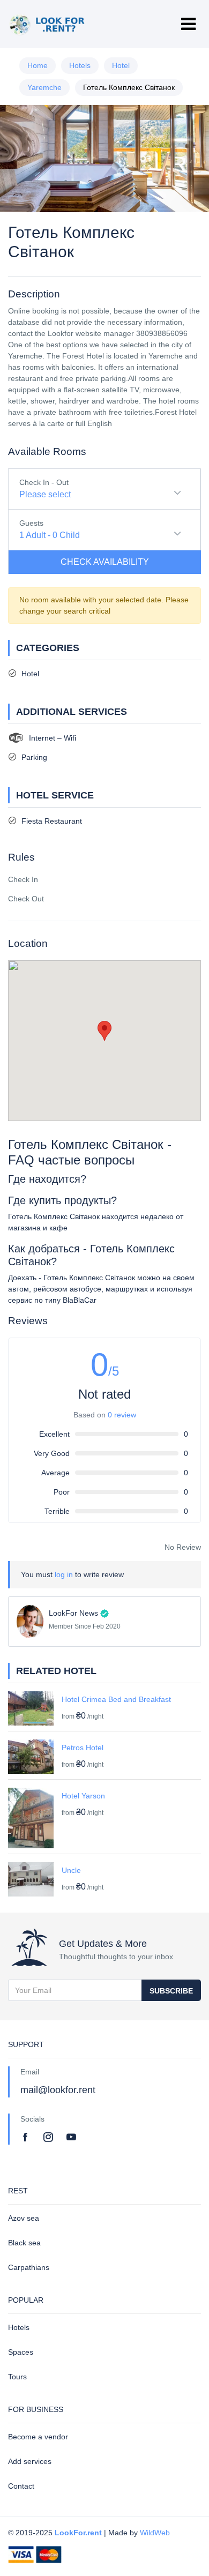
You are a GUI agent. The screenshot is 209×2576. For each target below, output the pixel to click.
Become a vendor (38, 2437)
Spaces (21, 2352)
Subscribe (171, 1991)
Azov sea (24, 2218)
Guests (31, 523)
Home (38, 65)
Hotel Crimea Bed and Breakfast (116, 1699)
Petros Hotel (83, 1748)
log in (64, 1574)
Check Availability (105, 562)
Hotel (121, 65)
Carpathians (29, 2267)
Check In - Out (44, 482)
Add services (30, 2461)
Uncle (71, 1870)
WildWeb (155, 2533)
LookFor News (73, 1613)
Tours (17, 2377)
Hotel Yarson (83, 1796)
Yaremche (44, 87)
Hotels (80, 65)
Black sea (24, 2243)
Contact (21, 2486)
